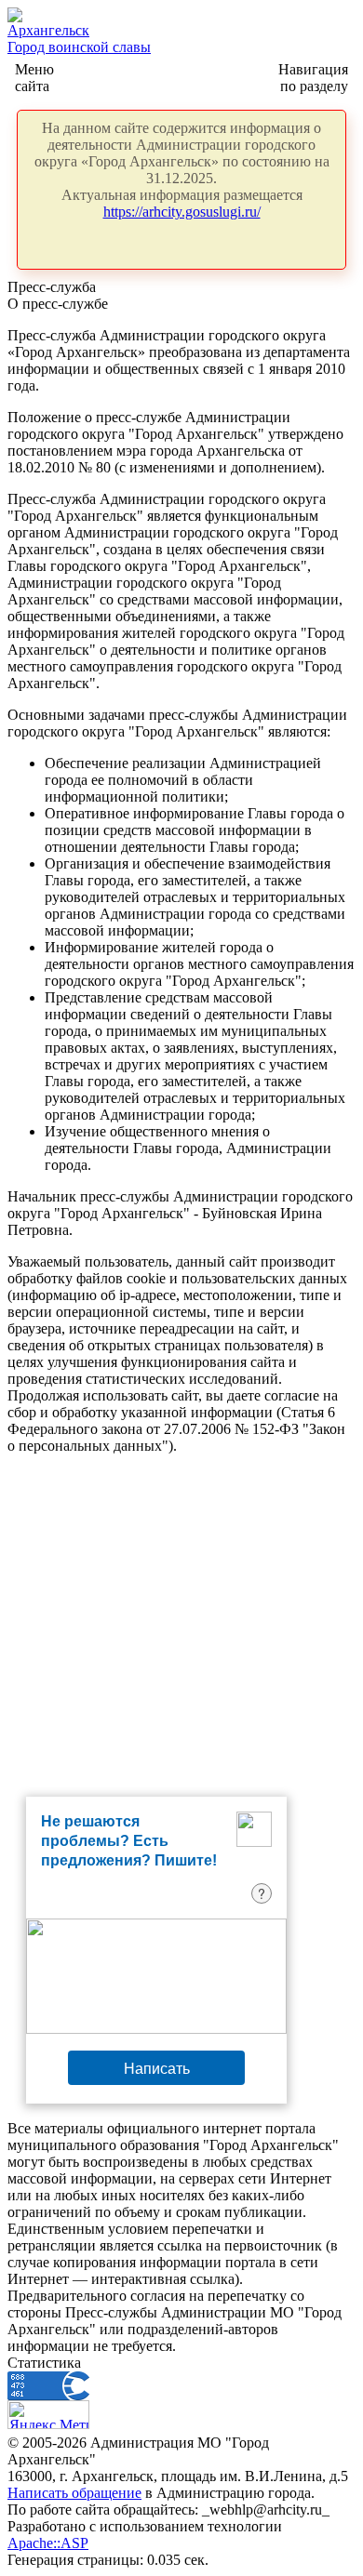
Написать (157, 2068)
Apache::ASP (48, 2543)
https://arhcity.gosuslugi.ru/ (182, 212)
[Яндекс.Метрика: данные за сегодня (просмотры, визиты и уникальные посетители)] (48, 2415)
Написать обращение (74, 2493)
